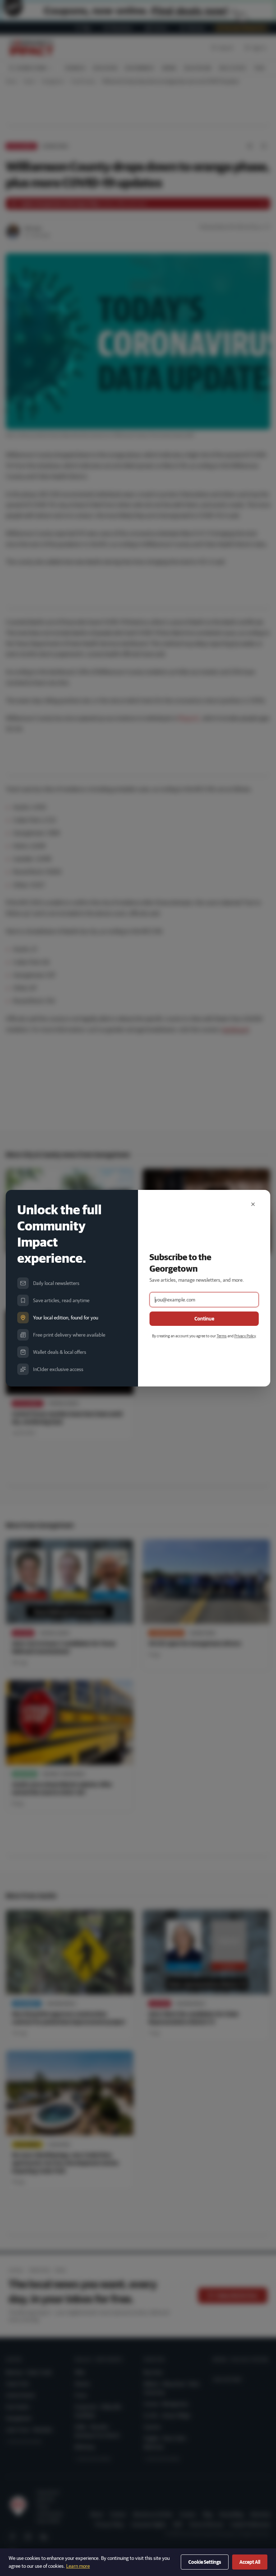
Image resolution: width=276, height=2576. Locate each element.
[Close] (253, 1204)
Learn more (78, 2566)
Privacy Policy (245, 1336)
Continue (204, 1319)
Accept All (250, 2562)
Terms (222, 1336)
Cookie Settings (205, 2562)
